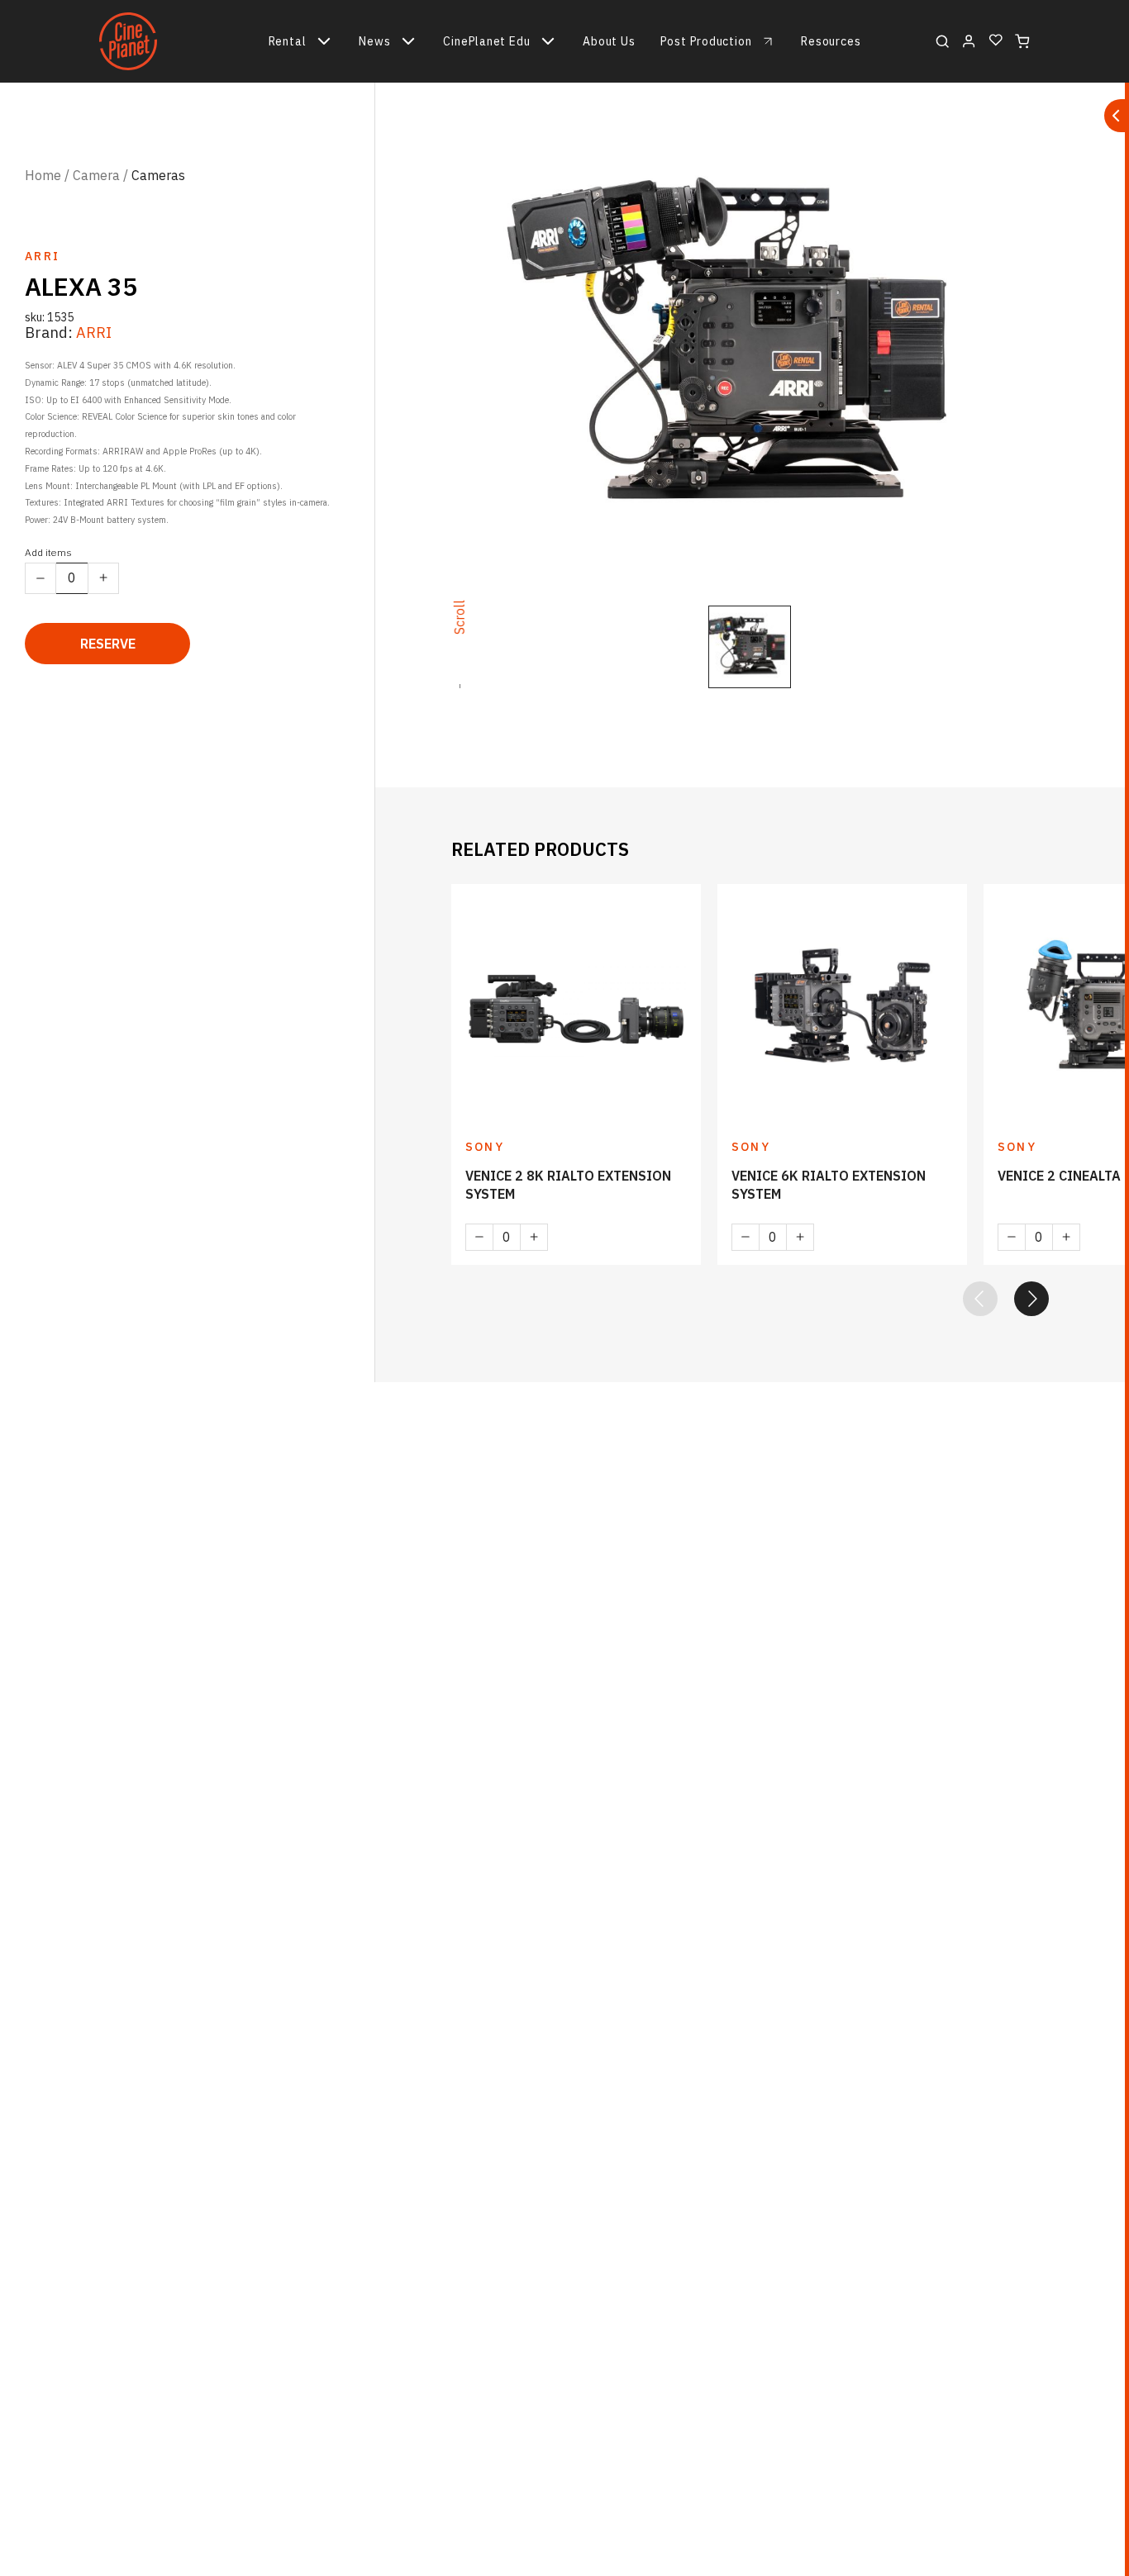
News (374, 41)
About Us (609, 41)
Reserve (108, 644)
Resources (831, 41)
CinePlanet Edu (486, 41)
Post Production (706, 41)
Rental (288, 41)
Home (43, 175)
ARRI (94, 333)
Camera (96, 175)
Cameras (158, 175)
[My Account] (969, 41)
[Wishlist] (996, 41)
